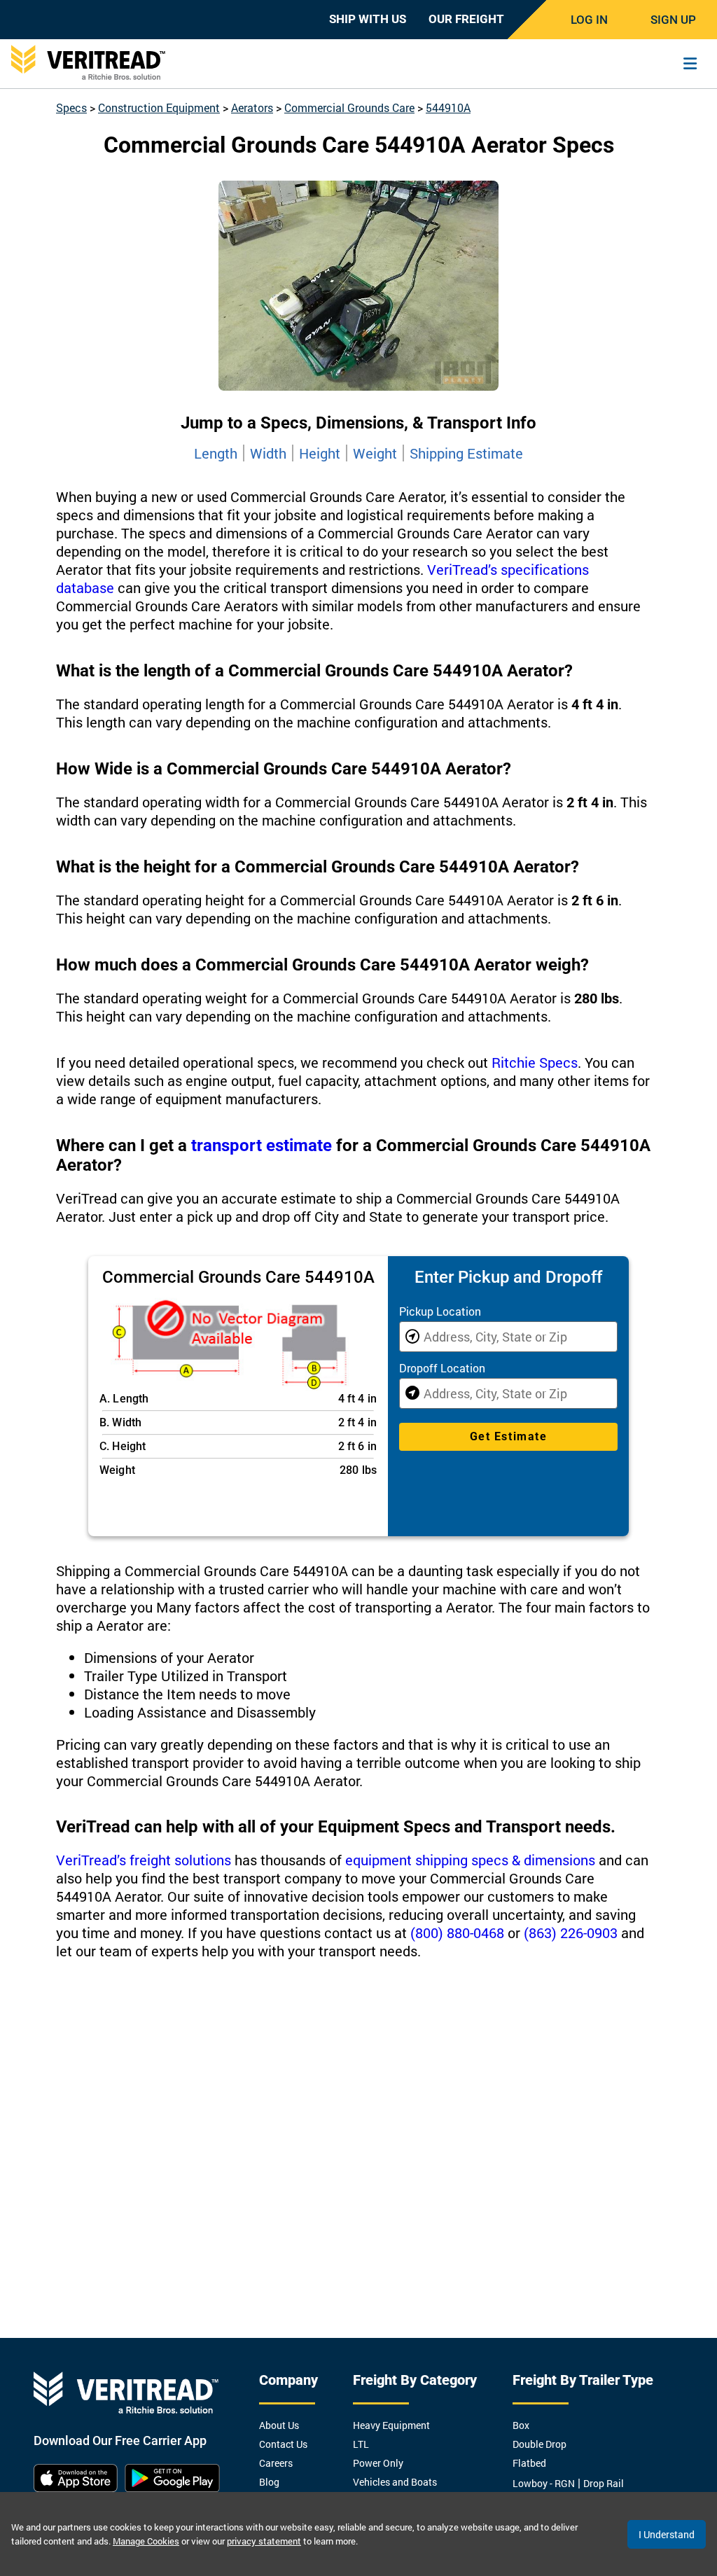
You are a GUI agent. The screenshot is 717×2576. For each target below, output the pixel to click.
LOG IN (589, 20)
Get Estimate (508, 1436)
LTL (361, 2444)
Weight (375, 453)
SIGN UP (673, 20)
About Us (279, 2425)
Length (216, 453)
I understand (667, 2534)
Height (320, 453)
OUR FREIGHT (466, 19)
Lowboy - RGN (544, 2483)
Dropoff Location (442, 1368)
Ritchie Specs (535, 1062)
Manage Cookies (146, 2541)
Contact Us (283, 2444)
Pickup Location (440, 1311)
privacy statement (264, 2541)
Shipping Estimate (466, 453)
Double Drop (540, 2444)
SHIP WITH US (368, 19)
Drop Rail (604, 2483)
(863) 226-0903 (571, 1933)
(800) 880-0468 (457, 1933)
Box (521, 2425)
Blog (269, 2482)
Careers (276, 2463)
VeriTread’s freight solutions (144, 1860)
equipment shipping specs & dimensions (470, 1860)
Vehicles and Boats (395, 2482)
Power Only (378, 2463)
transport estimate (262, 1146)
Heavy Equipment (391, 2425)
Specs (71, 107)
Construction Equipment (159, 107)
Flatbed (529, 2463)
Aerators (252, 107)
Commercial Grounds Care (349, 107)
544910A (448, 107)
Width (268, 453)
